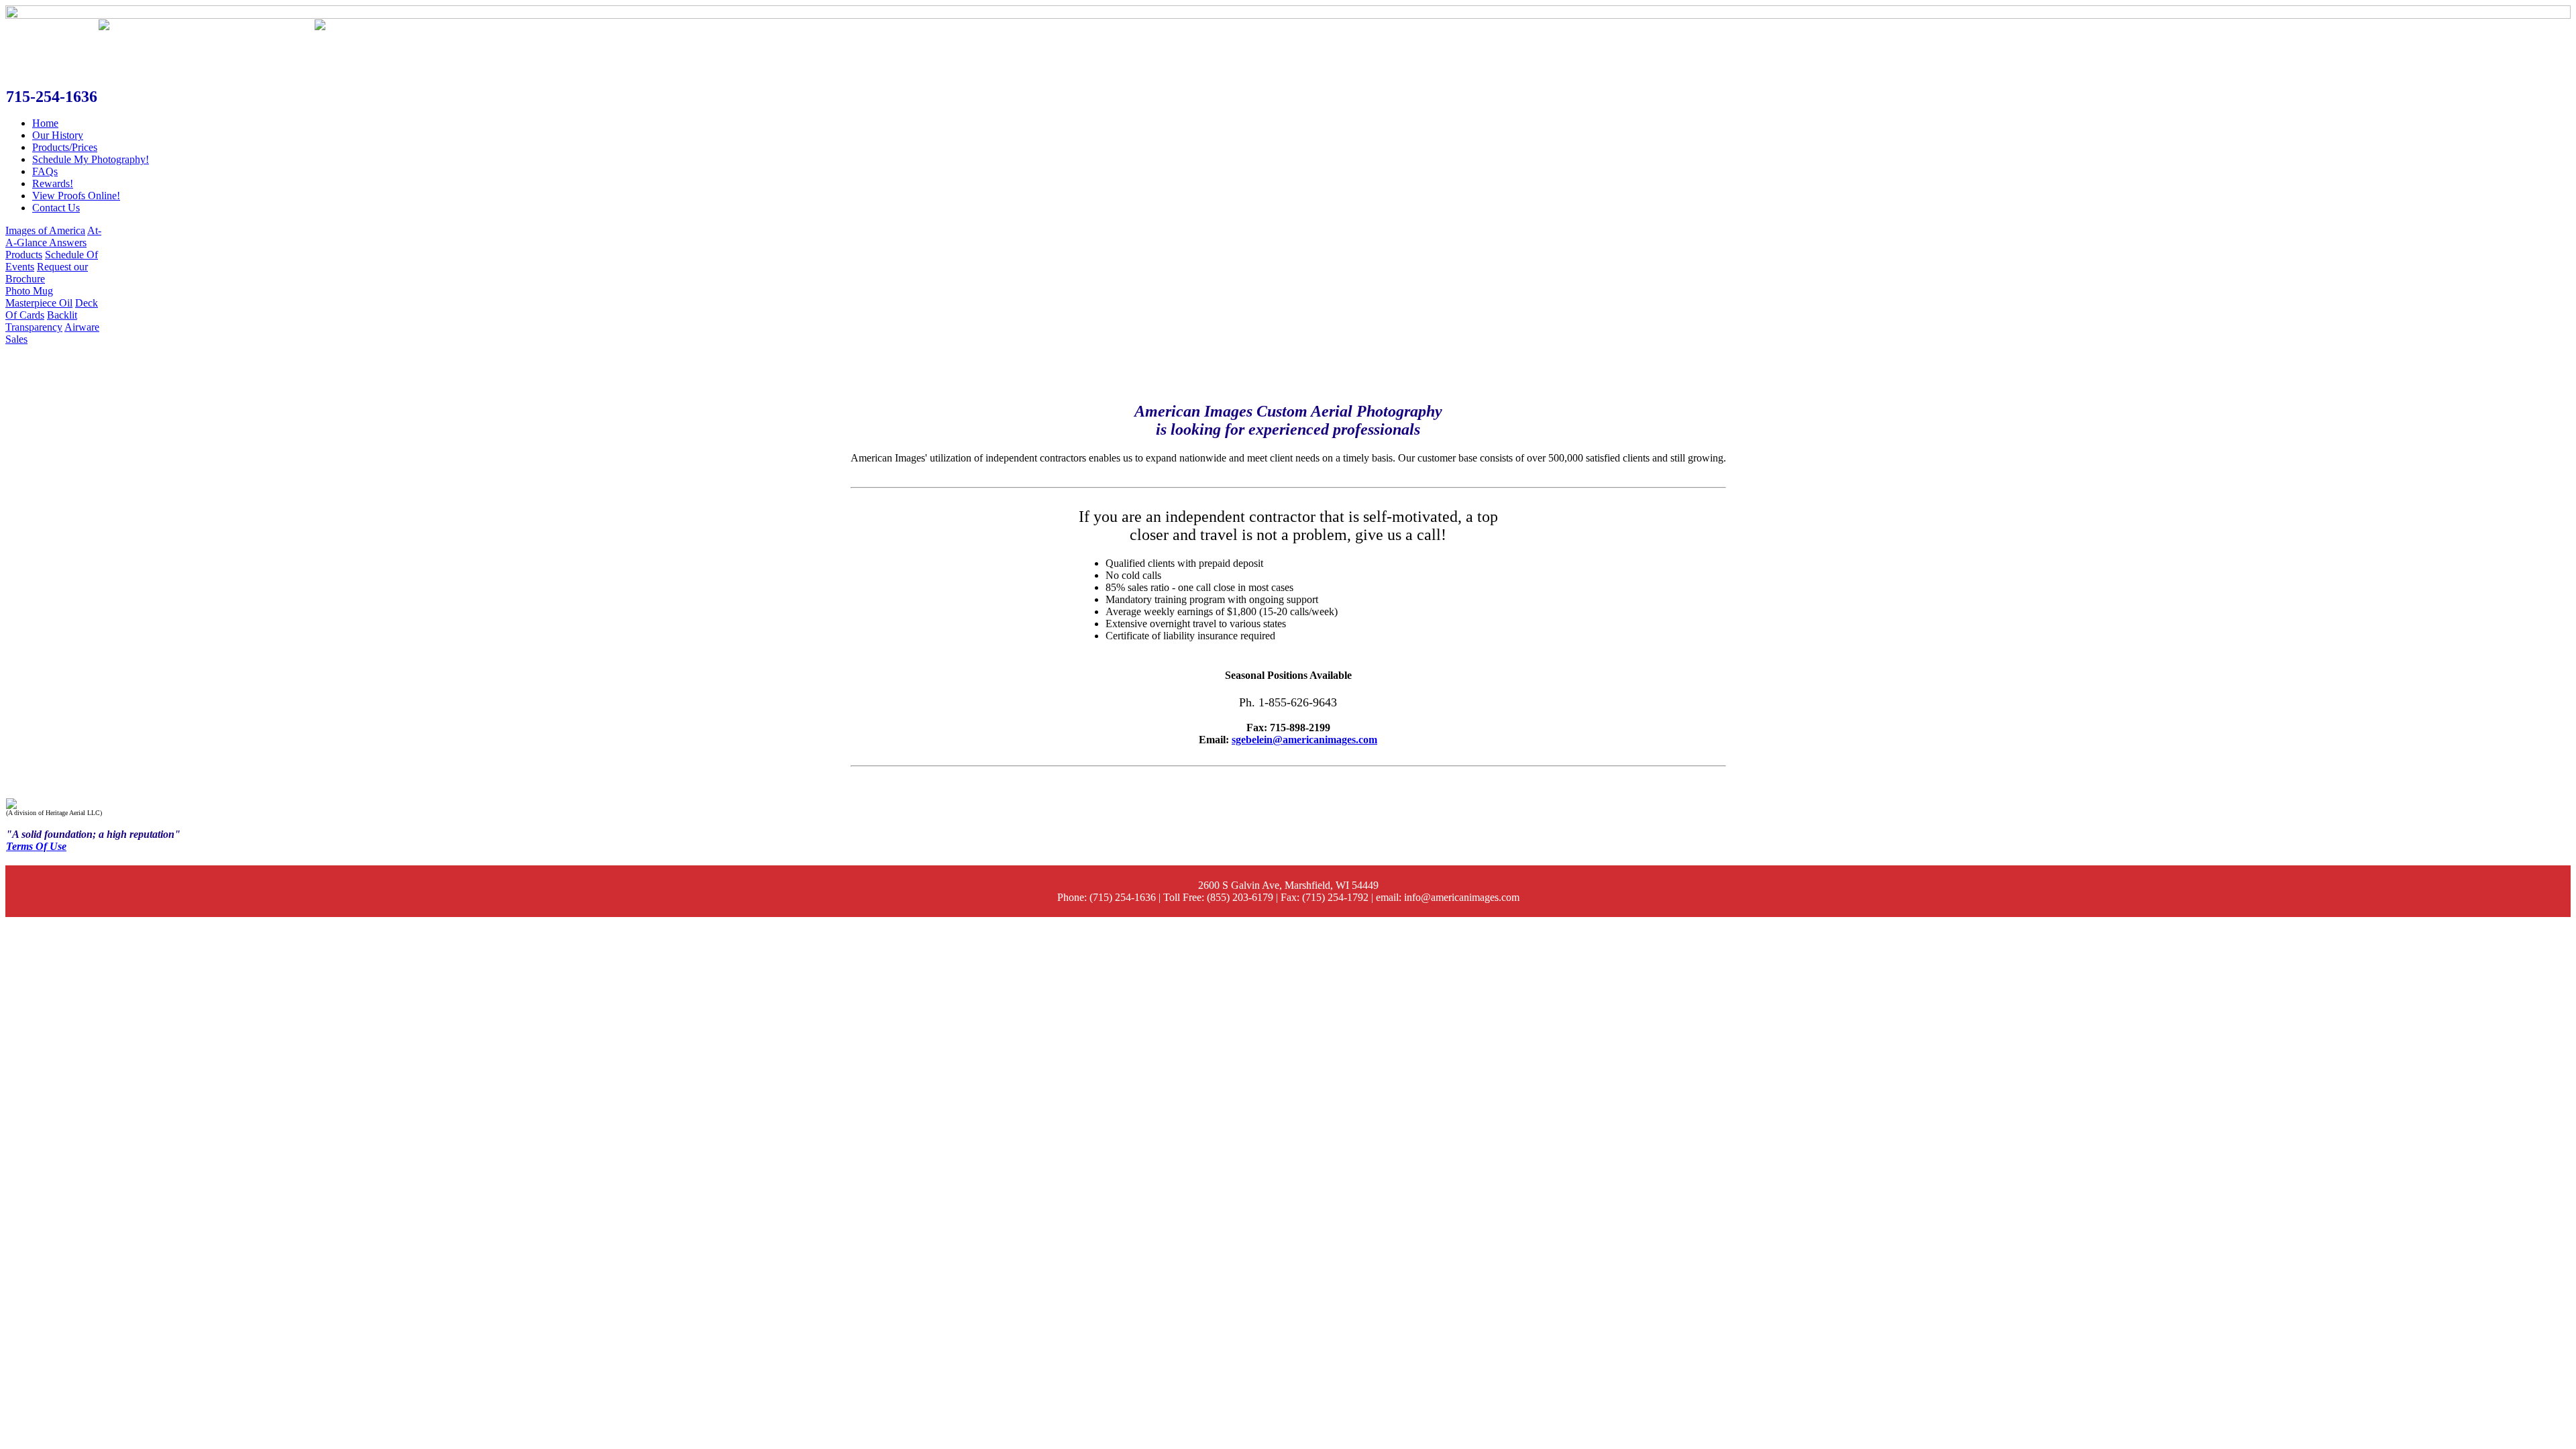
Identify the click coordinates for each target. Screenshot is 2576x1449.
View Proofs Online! (76, 196)
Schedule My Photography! (91, 159)
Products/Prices (65, 147)
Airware (82, 327)
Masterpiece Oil (39, 303)
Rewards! (53, 183)
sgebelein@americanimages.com (1304, 740)
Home (45, 123)
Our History (58, 135)
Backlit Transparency (41, 321)
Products (24, 255)
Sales (16, 339)
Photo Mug (29, 291)
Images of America (45, 230)
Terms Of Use (36, 846)
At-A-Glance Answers (53, 236)
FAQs (45, 171)
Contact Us (56, 208)
